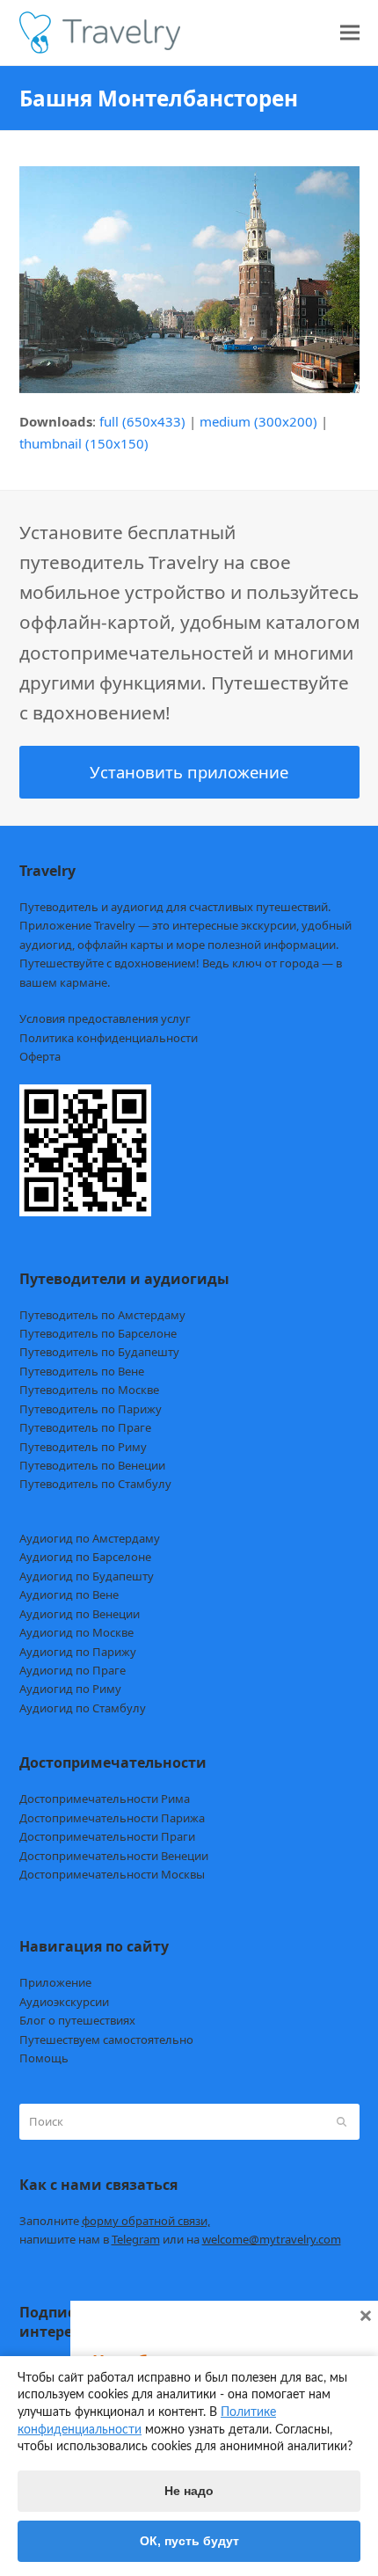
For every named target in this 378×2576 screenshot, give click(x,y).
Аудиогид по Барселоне (85, 1557)
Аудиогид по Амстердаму (90, 1538)
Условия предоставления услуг (105, 1018)
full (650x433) (142, 421)
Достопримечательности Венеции (114, 1856)
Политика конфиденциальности (109, 1038)
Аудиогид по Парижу (78, 1652)
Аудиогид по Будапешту (87, 1576)
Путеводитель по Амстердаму (102, 1315)
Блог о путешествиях (77, 2020)
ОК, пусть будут (189, 2541)
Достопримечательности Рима (105, 1799)
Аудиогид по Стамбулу (83, 1708)
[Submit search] (342, 2121)
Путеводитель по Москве (89, 1390)
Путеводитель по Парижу (91, 1409)
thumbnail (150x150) (84, 443)
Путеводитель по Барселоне (98, 1333)
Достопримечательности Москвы (112, 1874)
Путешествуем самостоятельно (106, 2040)
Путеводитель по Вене (82, 1371)
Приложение (55, 1982)
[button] (350, 33)
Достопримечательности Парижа (112, 1818)
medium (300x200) (258, 421)
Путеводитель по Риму (83, 1447)
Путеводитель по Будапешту (99, 1352)
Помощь (44, 2058)
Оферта (40, 1056)
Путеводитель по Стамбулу (95, 1484)
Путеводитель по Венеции (92, 1465)
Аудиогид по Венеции (80, 1614)
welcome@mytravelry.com (272, 2239)
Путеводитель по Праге (85, 1427)
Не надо (189, 2491)
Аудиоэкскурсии (64, 2002)
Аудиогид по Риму (70, 1689)
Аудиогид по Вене (69, 1594)
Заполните (115, 2221)
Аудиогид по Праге (73, 1670)
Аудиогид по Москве (76, 1632)
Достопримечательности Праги (107, 1836)
